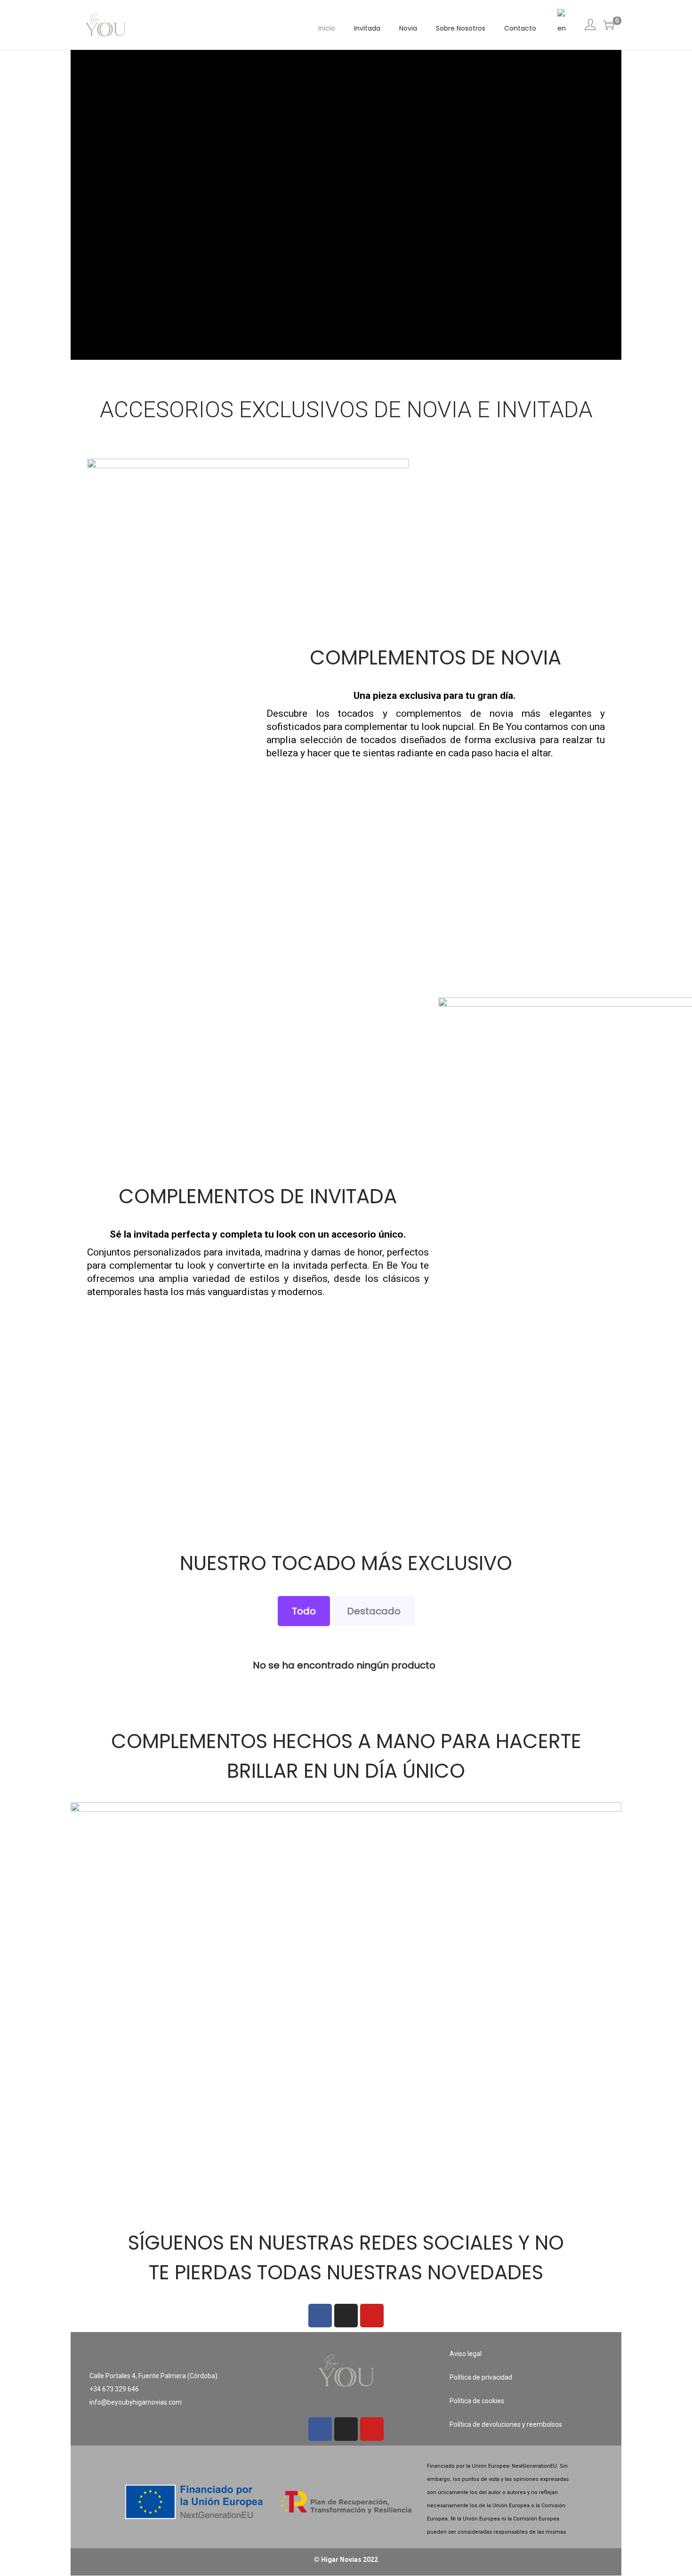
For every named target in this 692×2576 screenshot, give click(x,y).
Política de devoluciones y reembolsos (506, 2424)
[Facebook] (320, 2316)
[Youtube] (372, 2316)
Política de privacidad (481, 2377)
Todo (304, 1611)
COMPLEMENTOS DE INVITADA (258, 1196)
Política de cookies (477, 2401)
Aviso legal (466, 2354)
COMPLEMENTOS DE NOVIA (435, 658)
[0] (609, 25)
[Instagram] (346, 2316)
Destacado (374, 1611)
